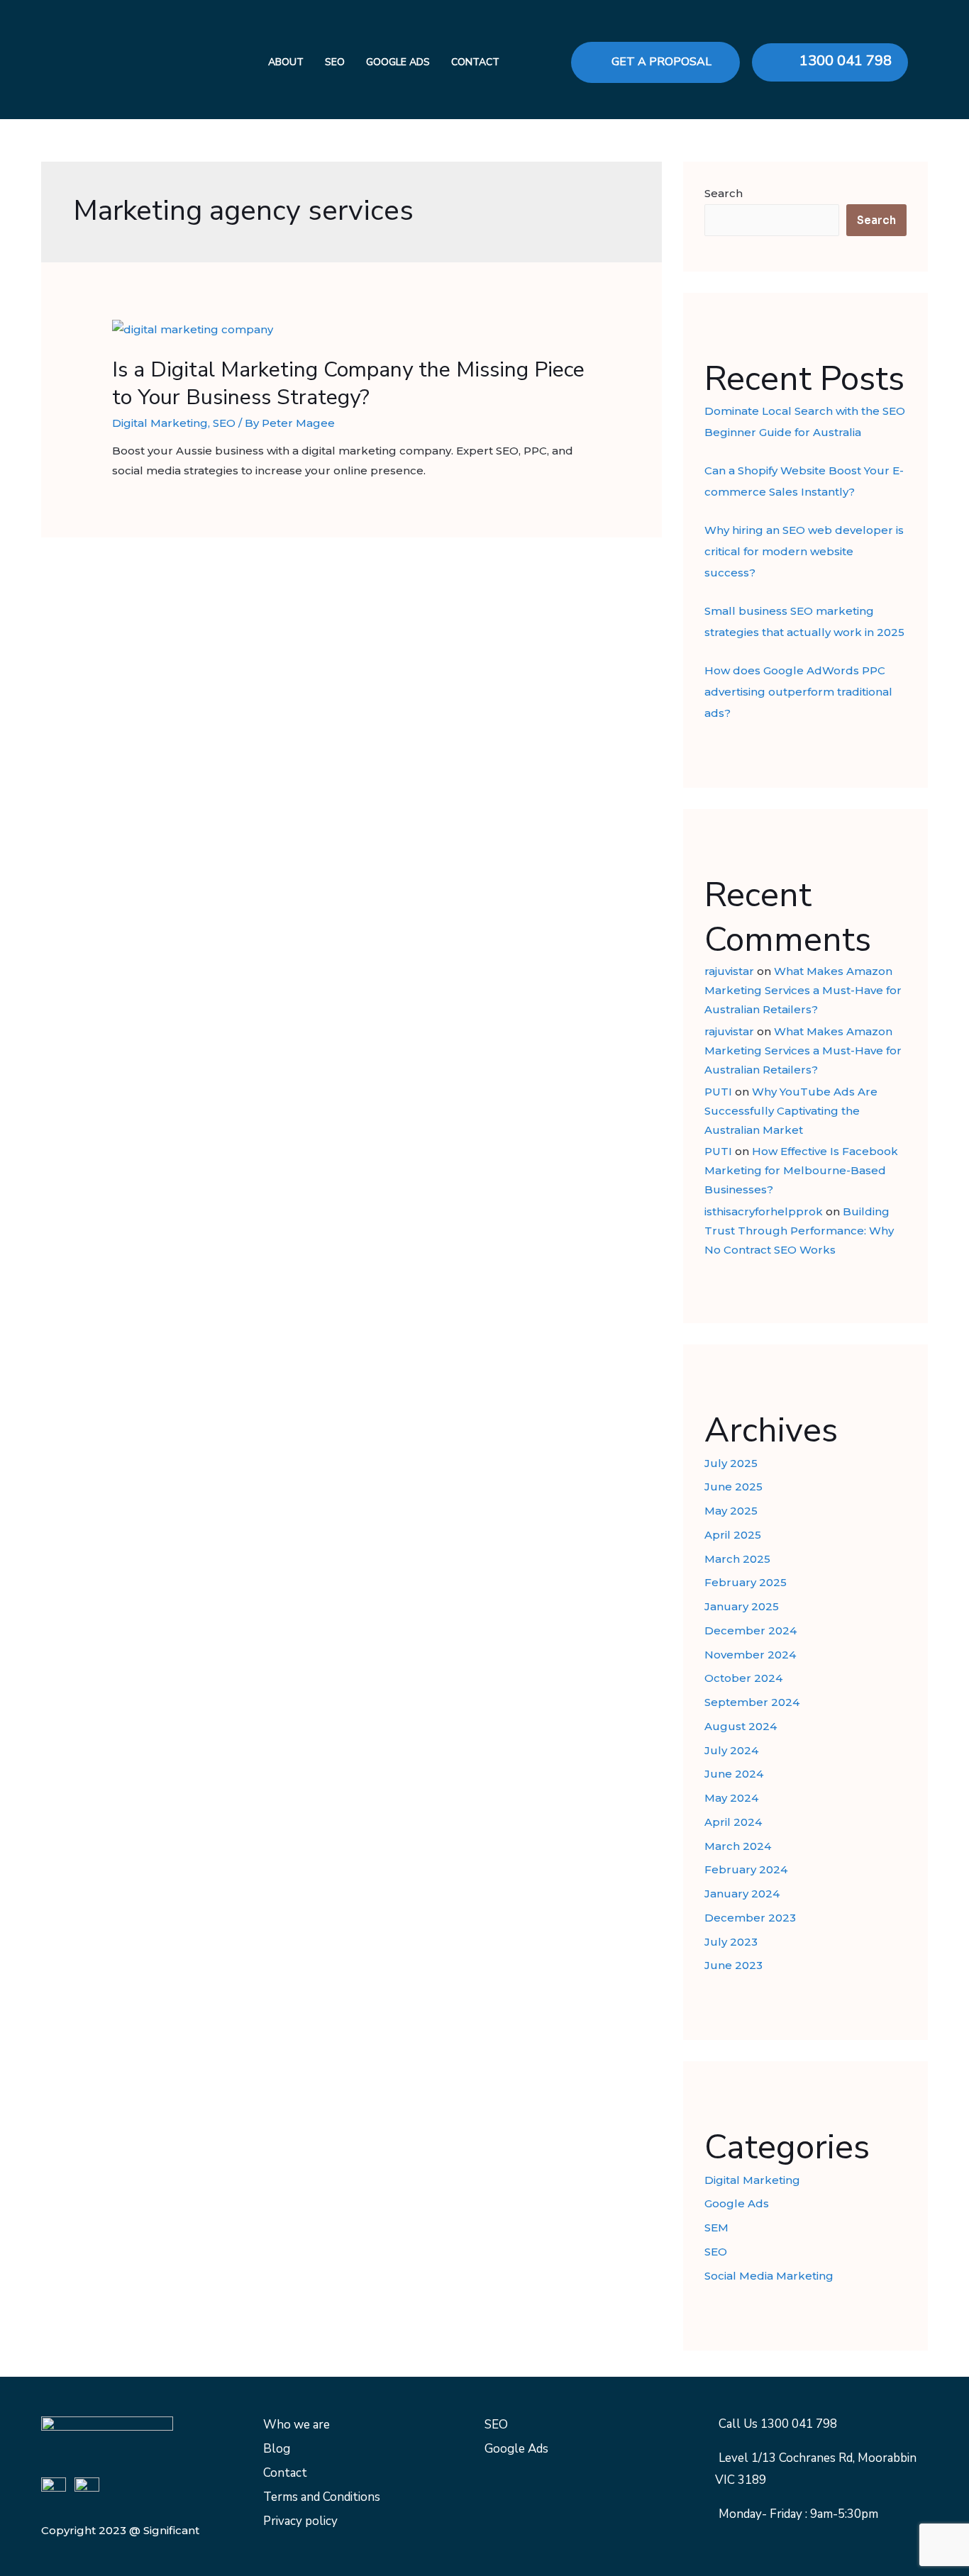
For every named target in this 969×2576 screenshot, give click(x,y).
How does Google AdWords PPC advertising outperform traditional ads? (798, 692)
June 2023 (733, 1965)
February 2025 (746, 1582)
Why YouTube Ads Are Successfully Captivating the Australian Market (791, 1111)
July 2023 (731, 1942)
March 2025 (737, 1559)
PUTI (718, 1092)
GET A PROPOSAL (661, 62)
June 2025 (733, 1487)
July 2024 (731, 1750)
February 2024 (746, 1869)
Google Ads (737, 2203)
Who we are (297, 2425)
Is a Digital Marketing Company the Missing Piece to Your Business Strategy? (348, 384)
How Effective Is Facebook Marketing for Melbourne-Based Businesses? (801, 1170)
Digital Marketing (160, 423)
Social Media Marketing (769, 2276)
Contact (475, 62)
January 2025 (742, 1606)
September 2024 (752, 1702)
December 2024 (751, 1630)
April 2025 (733, 1535)
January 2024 (742, 1894)
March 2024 (738, 1846)
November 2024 (750, 1655)
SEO (335, 62)
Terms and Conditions (322, 2497)
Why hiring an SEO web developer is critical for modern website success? (804, 551)
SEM (716, 2227)
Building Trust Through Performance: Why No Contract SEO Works (799, 1231)
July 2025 (731, 1463)
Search (724, 193)
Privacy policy (300, 2521)
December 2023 (750, 1918)
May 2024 (731, 1798)
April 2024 (733, 1822)
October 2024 (743, 1678)
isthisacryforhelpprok (764, 1211)
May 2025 (731, 1511)
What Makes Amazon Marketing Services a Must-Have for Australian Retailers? (803, 990)
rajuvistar (729, 971)
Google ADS (398, 62)
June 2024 (734, 1774)
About (286, 62)
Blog (277, 2449)
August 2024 (741, 1726)
